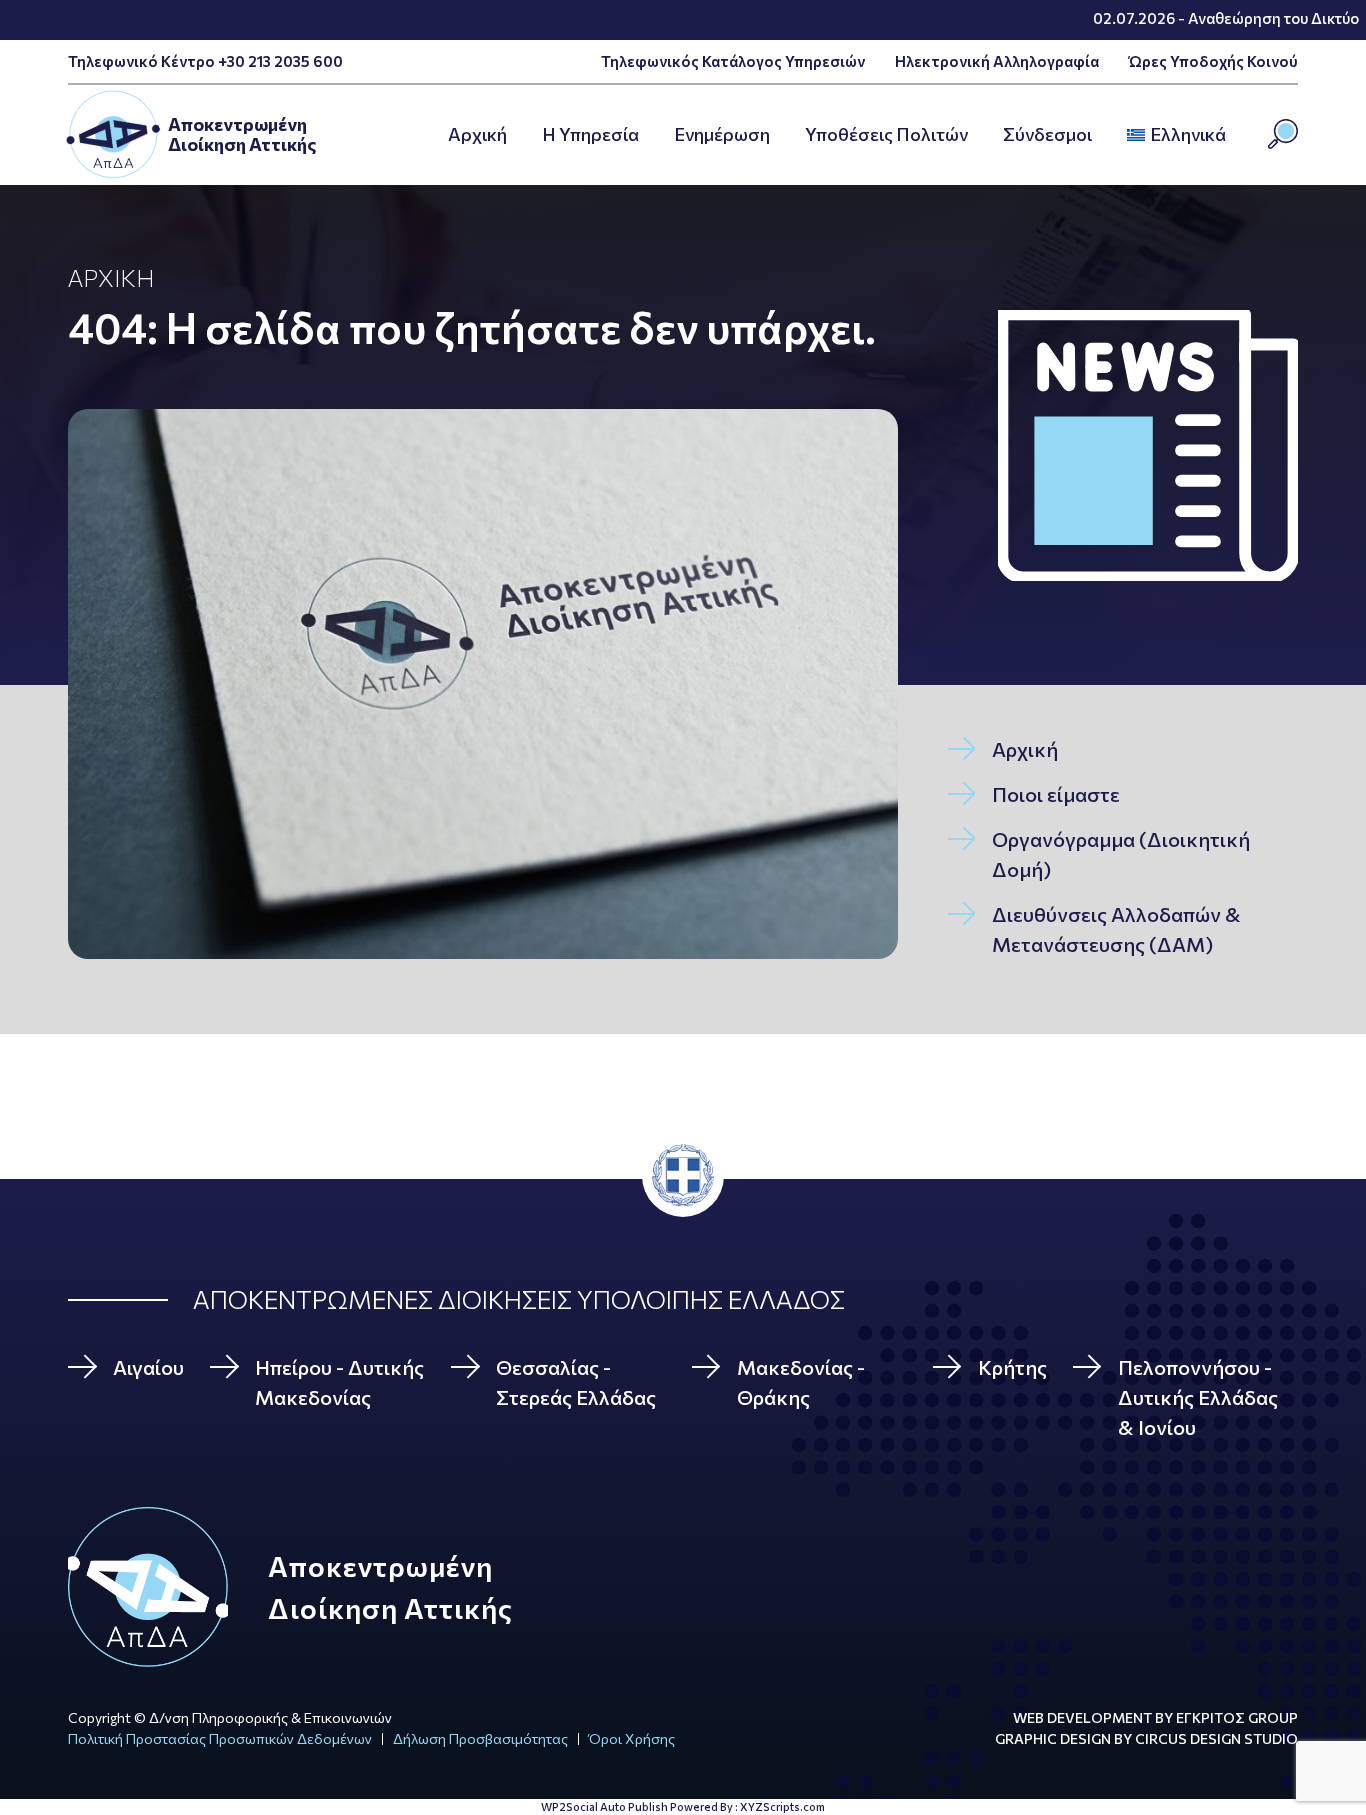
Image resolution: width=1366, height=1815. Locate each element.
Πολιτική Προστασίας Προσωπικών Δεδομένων (220, 1738)
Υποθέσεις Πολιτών (886, 134)
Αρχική (111, 277)
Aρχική (477, 134)
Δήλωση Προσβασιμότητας (480, 1738)
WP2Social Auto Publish (604, 1806)
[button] (1232, 135)
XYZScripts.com (782, 1806)
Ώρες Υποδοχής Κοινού (1213, 61)
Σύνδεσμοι (1047, 134)
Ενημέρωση (722, 134)
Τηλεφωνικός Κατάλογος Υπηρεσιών (733, 61)
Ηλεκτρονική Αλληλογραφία (997, 61)
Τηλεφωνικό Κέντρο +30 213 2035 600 (205, 61)
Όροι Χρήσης (632, 1738)
